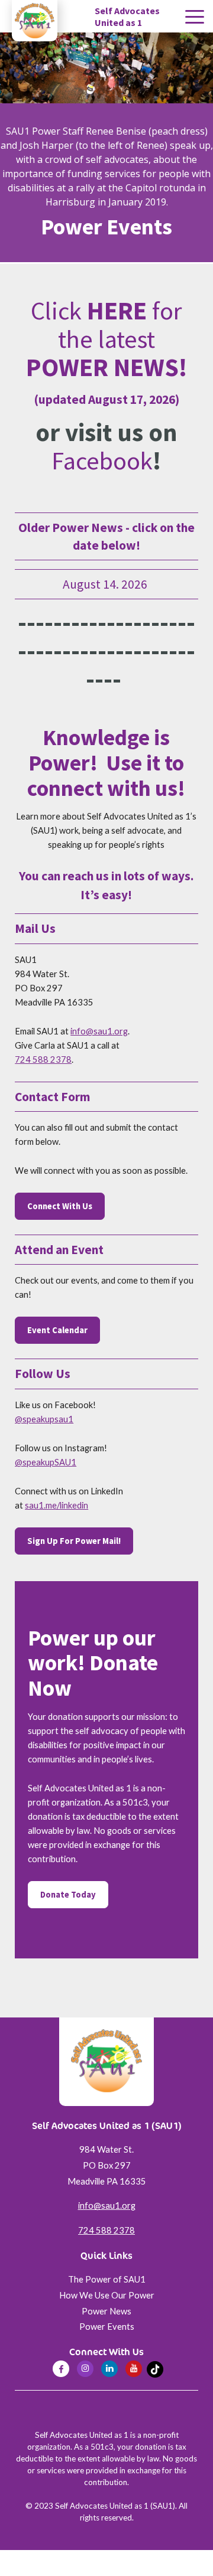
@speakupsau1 (44, 1419)
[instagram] (85, 2369)
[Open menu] (195, 17)
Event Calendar (57, 1330)
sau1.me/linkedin (57, 1505)
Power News (106, 2311)
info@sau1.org (99, 1031)
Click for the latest (106, 339)
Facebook (102, 461)
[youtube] (134, 2369)
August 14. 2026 (106, 584)
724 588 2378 (43, 1060)
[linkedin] (109, 2369)
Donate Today (68, 1895)
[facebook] (61, 2369)
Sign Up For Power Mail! (74, 1541)
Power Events (107, 2327)
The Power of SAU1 (107, 2279)
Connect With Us (60, 1206)
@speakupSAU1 (46, 1462)
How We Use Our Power (107, 2295)
